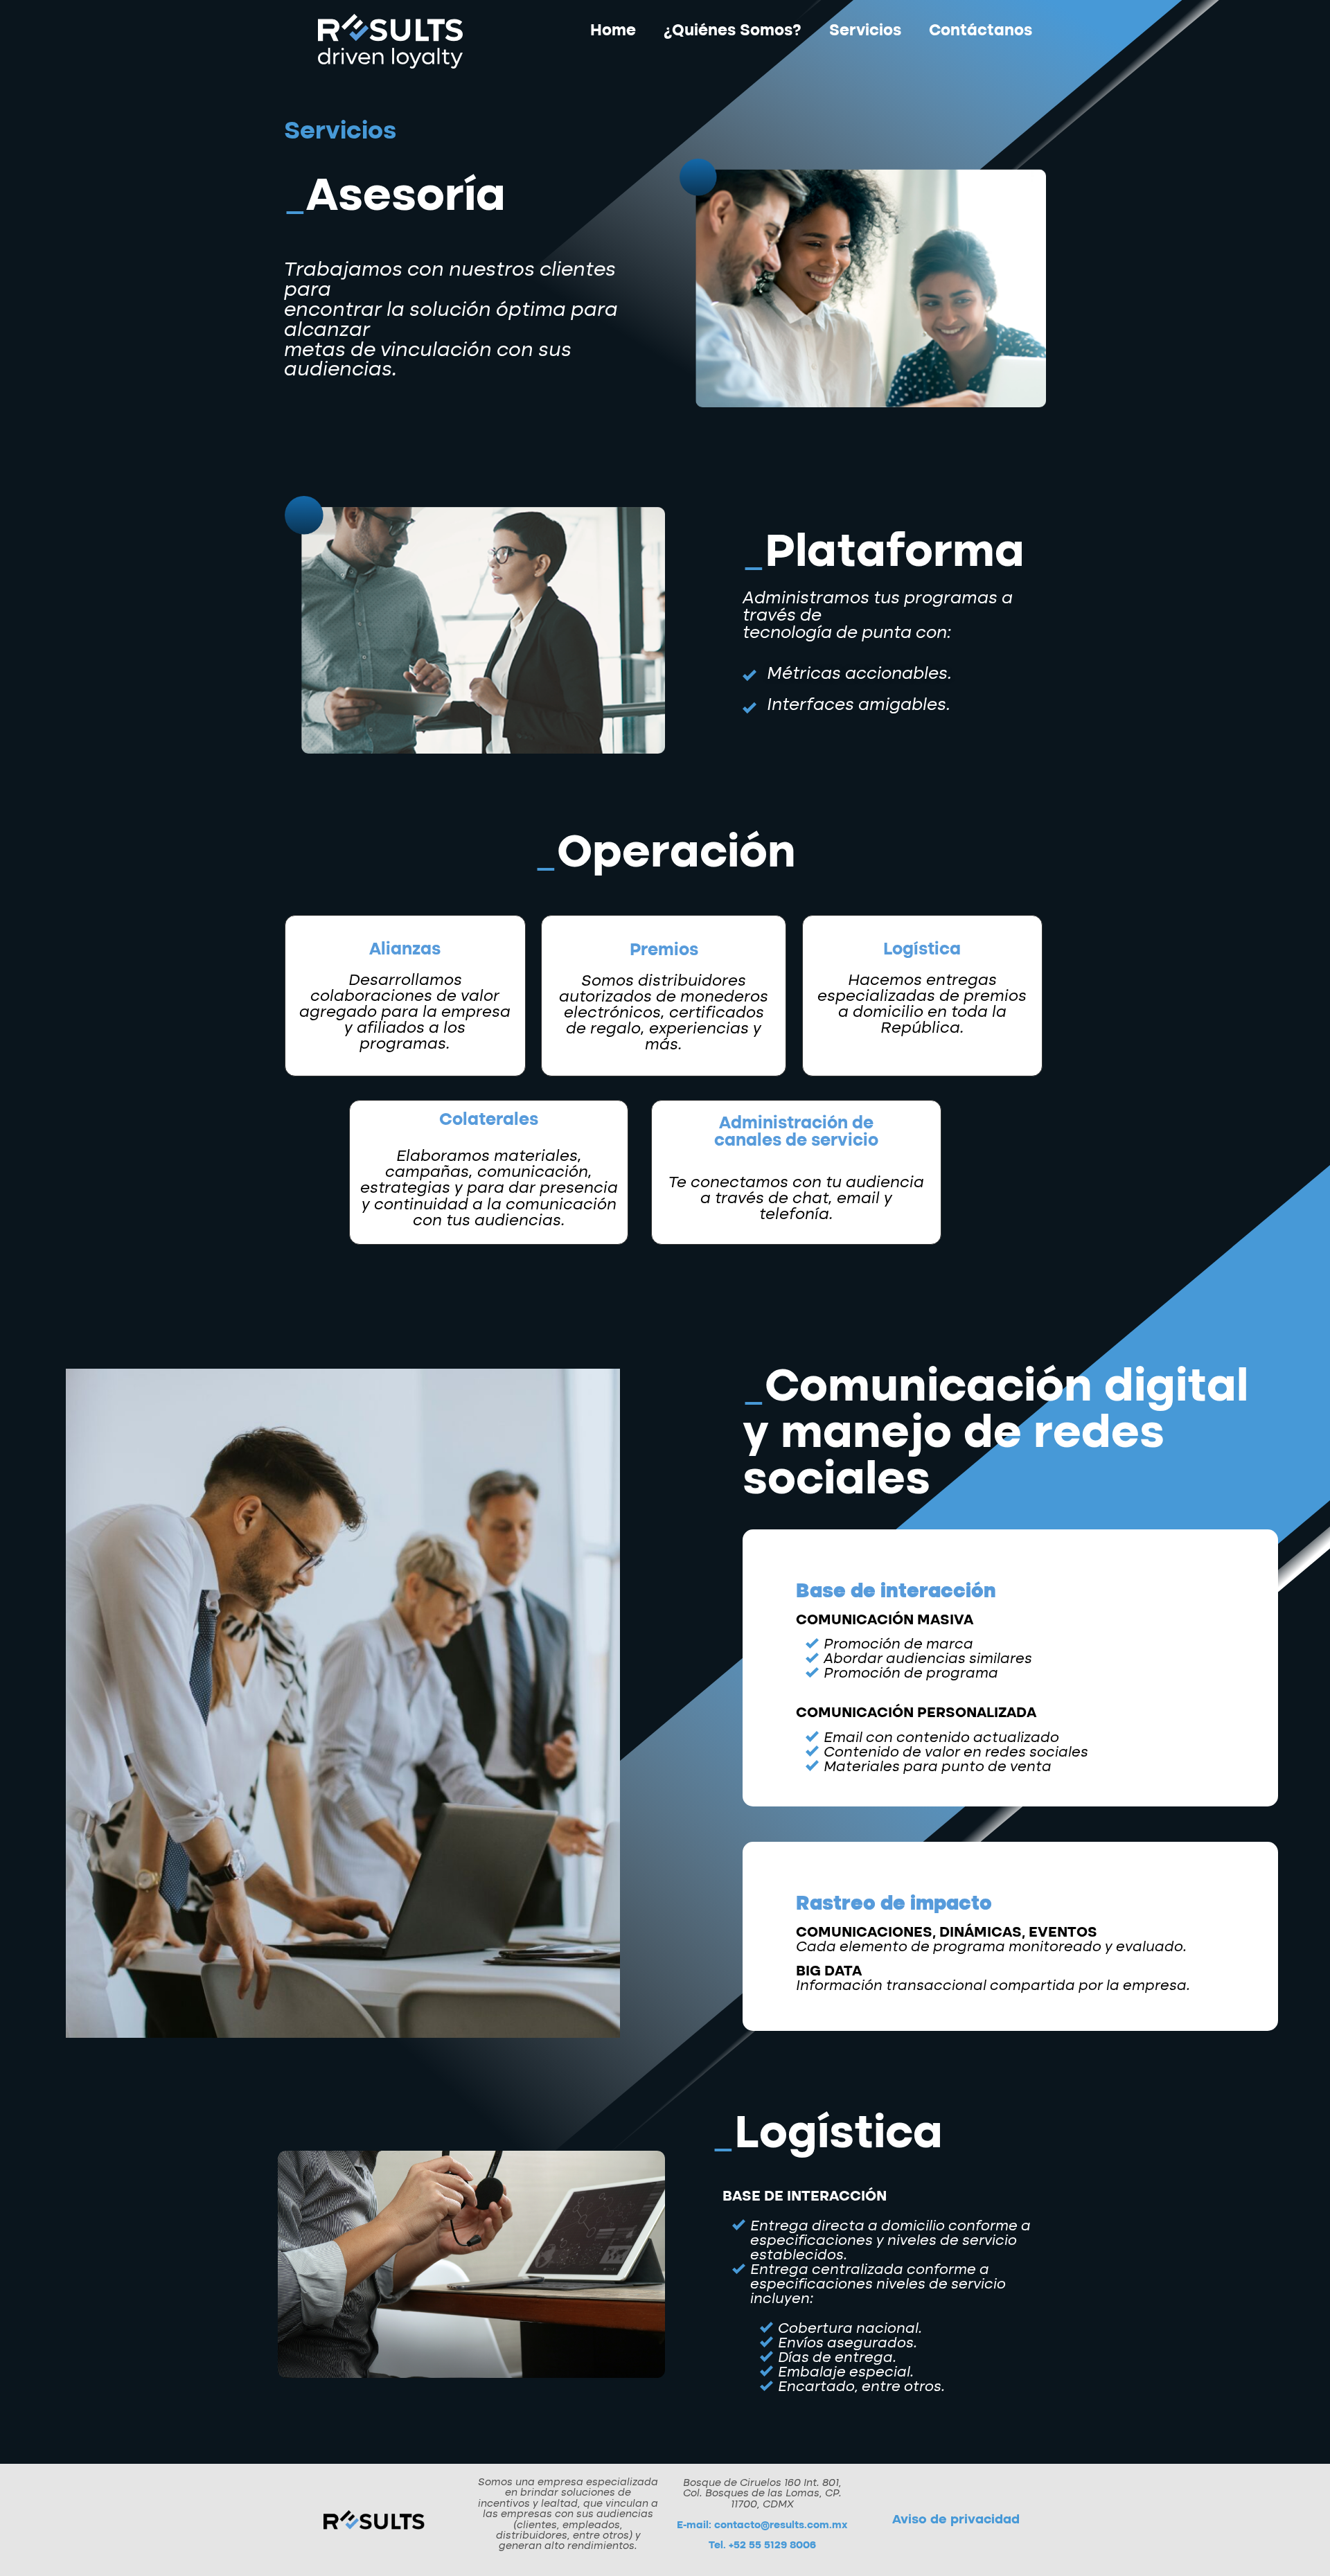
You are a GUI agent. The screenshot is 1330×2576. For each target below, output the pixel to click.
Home (613, 31)
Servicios (865, 31)
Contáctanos (981, 31)
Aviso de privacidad (956, 2520)
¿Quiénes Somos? (733, 31)
